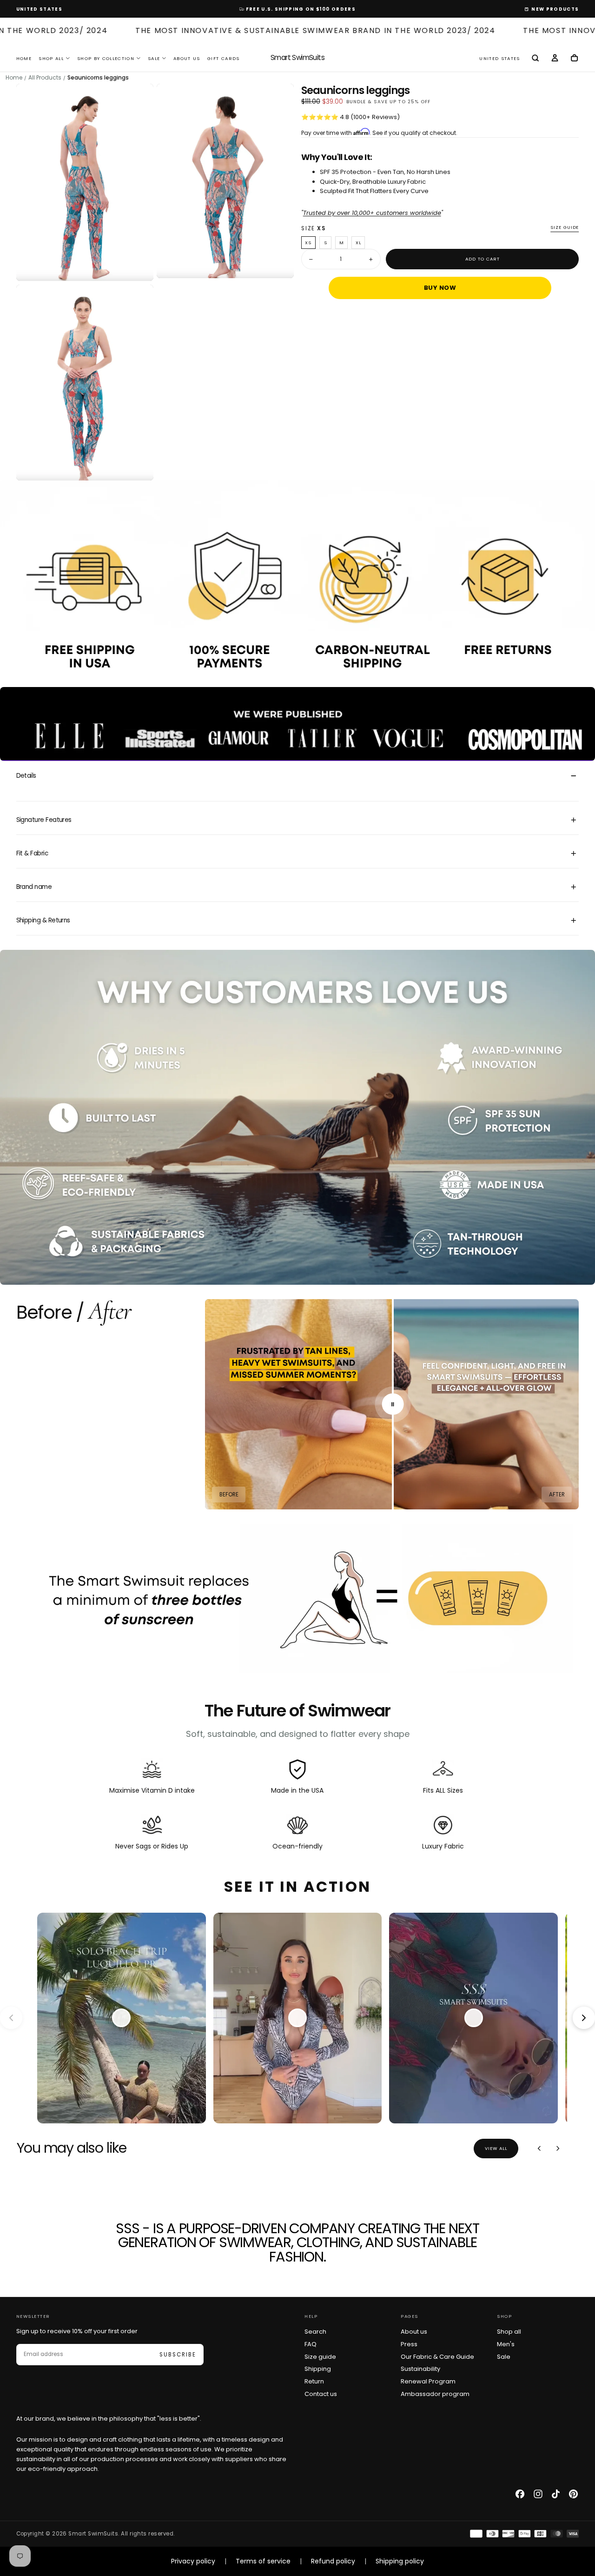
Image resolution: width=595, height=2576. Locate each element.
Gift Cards (223, 58)
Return (314, 2381)
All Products (45, 78)
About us (414, 2332)
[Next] (558, 2148)
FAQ (311, 2344)
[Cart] (574, 59)
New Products (555, 9)
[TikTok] (556, 2494)
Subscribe (178, 2355)
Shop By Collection (106, 58)
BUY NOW (440, 288)
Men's (506, 2344)
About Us (187, 58)
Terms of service (263, 2561)
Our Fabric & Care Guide (437, 2357)
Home (24, 58)
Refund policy (333, 2561)
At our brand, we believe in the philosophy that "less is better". (109, 2419)
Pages (410, 2316)
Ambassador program (435, 2394)
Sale (154, 58)
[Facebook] (520, 2494)
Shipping (318, 2369)
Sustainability (420, 2369)
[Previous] (539, 2148)
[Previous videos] (11, 2018)
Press (409, 2344)
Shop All (51, 58)
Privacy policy (193, 2561)
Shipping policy (400, 2561)
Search (315, 2332)
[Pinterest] (573, 2494)
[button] (39, 9)
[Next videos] (584, 2018)
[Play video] (121, 2018)
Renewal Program (428, 2381)
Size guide (565, 227)
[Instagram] (538, 2494)
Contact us (321, 2394)
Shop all (509, 2332)
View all (496, 2148)
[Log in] (555, 59)
